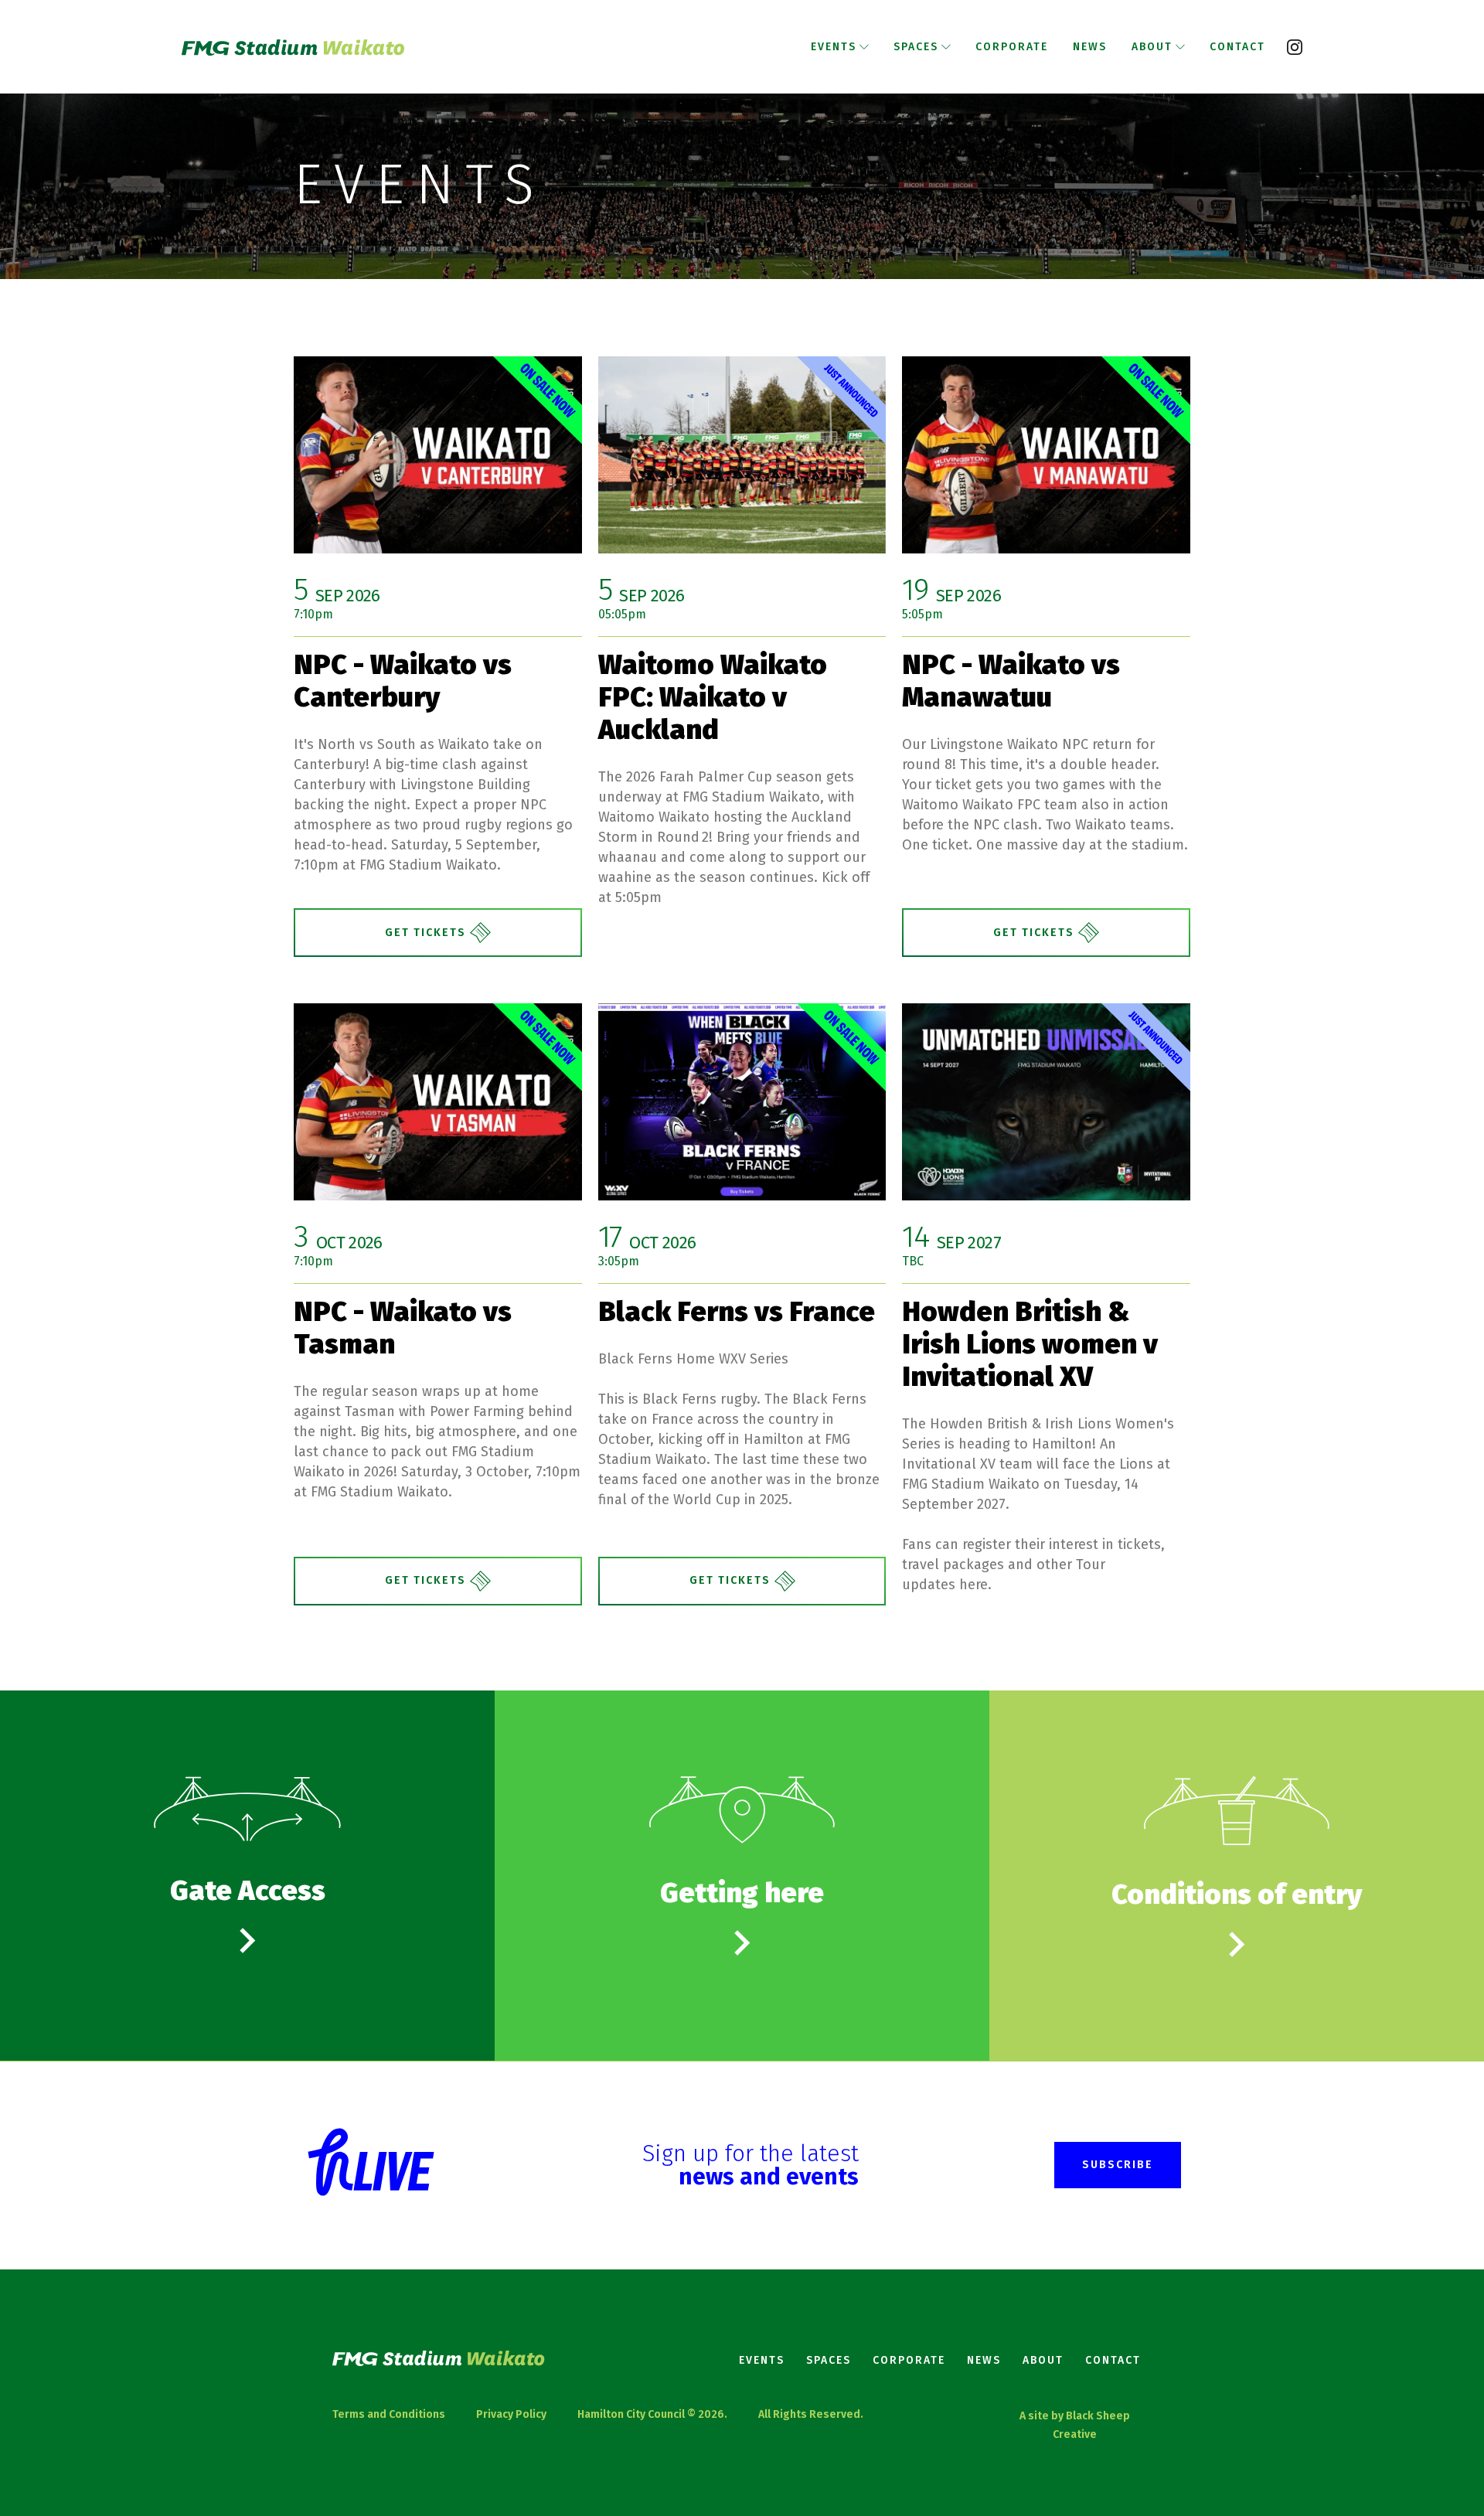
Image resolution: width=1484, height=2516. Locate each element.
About (1043, 2360)
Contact (1113, 2360)
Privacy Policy (511, 2414)
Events (762, 2360)
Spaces (829, 2360)
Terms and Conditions (389, 2414)
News (984, 2360)
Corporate (909, 2360)
